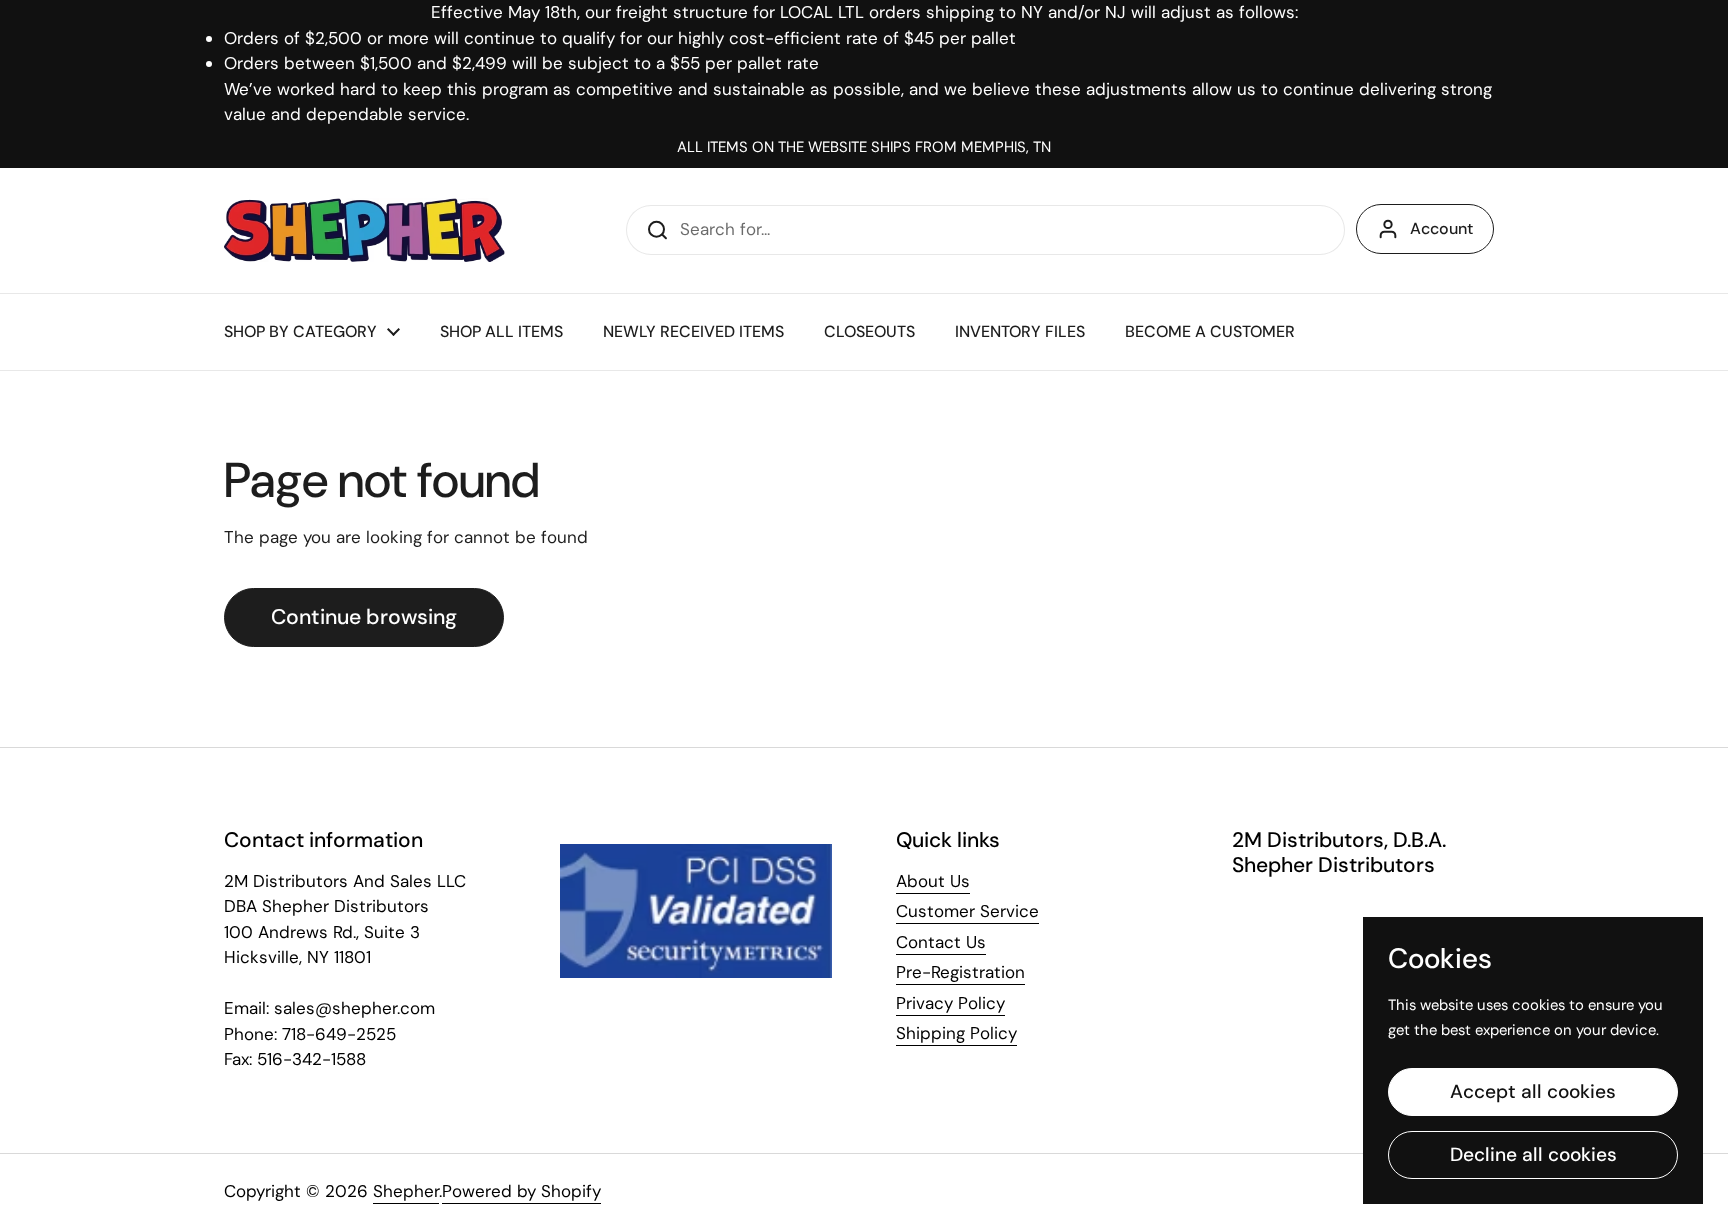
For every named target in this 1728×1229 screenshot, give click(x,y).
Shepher (406, 1191)
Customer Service (967, 911)
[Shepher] (364, 230)
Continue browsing (364, 617)
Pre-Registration (960, 972)
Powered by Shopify (521, 1191)
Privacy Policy (950, 1003)
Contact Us (941, 942)
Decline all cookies (1533, 1154)
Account (1441, 228)
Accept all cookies (1533, 1091)
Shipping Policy (956, 1033)
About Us (933, 881)
